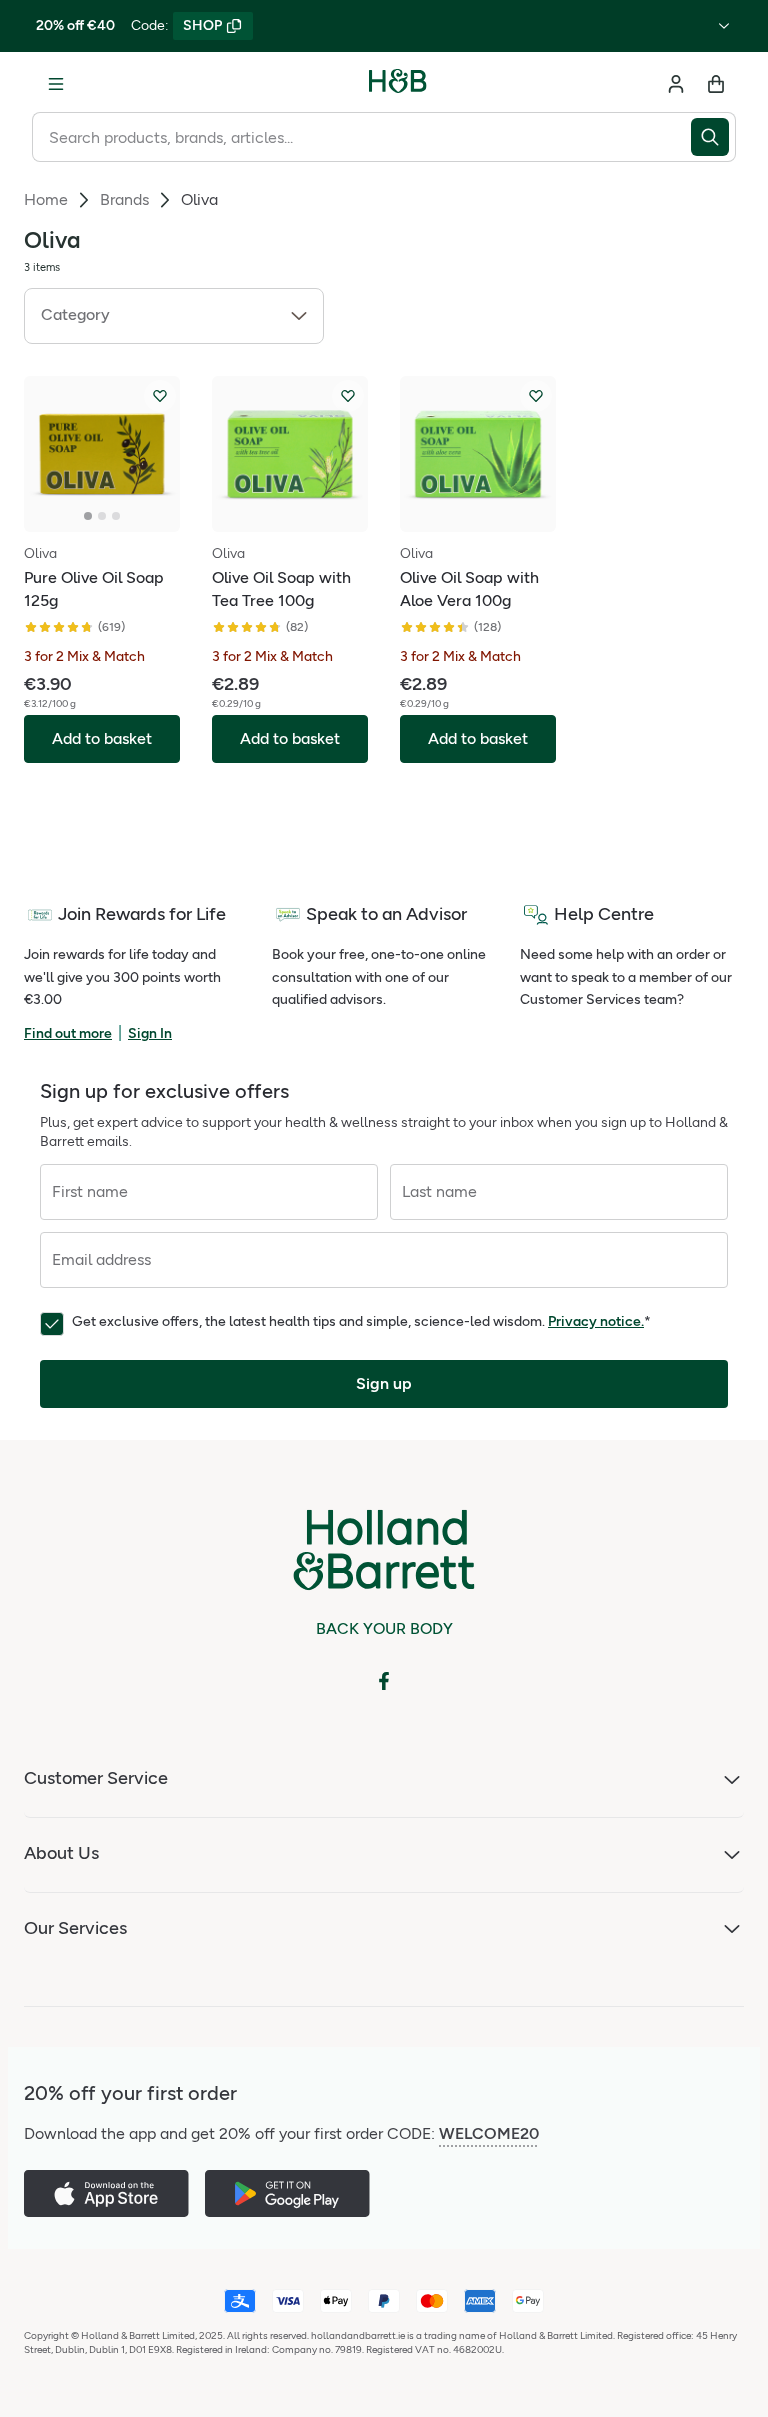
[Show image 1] (88, 516)
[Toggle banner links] (724, 26)
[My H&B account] (676, 84)
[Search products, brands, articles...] (713, 137)
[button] (174, 316)
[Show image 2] (102, 516)
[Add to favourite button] (160, 396)
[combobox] (361, 137)
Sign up (384, 1383)
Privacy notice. (596, 1321)
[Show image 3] (116, 516)
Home (46, 199)
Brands (124, 199)
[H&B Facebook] (384, 1681)
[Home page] (398, 84)
